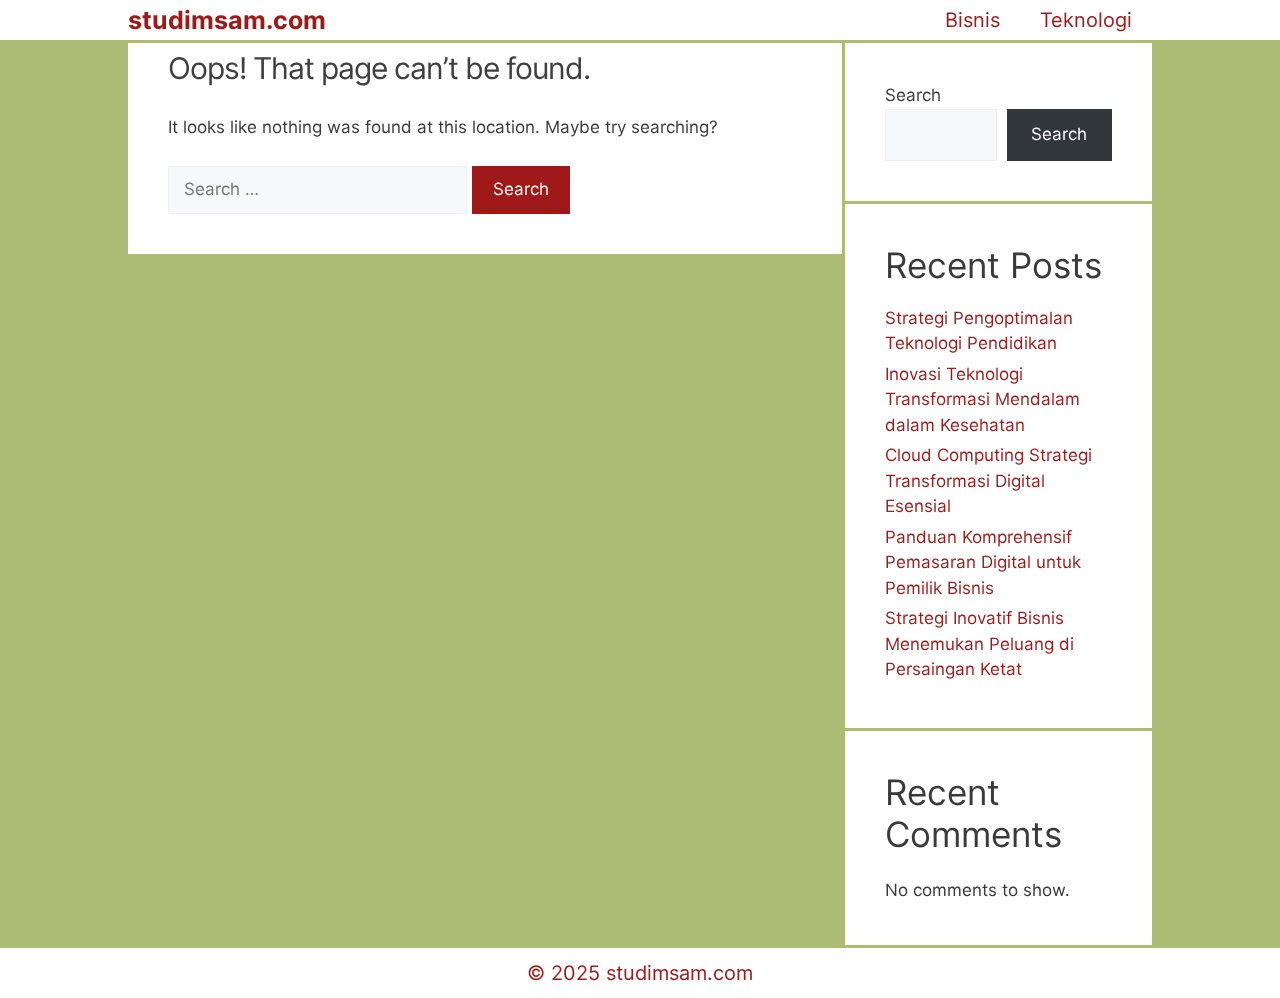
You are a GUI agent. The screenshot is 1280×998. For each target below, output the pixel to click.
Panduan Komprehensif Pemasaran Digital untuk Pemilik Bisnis (983, 562)
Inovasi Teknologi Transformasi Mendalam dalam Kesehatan (982, 399)
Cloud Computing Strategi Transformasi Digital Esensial (988, 480)
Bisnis (972, 20)
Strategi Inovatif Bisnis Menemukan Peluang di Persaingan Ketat (979, 643)
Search (913, 95)
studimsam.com (227, 20)
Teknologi (1086, 20)
